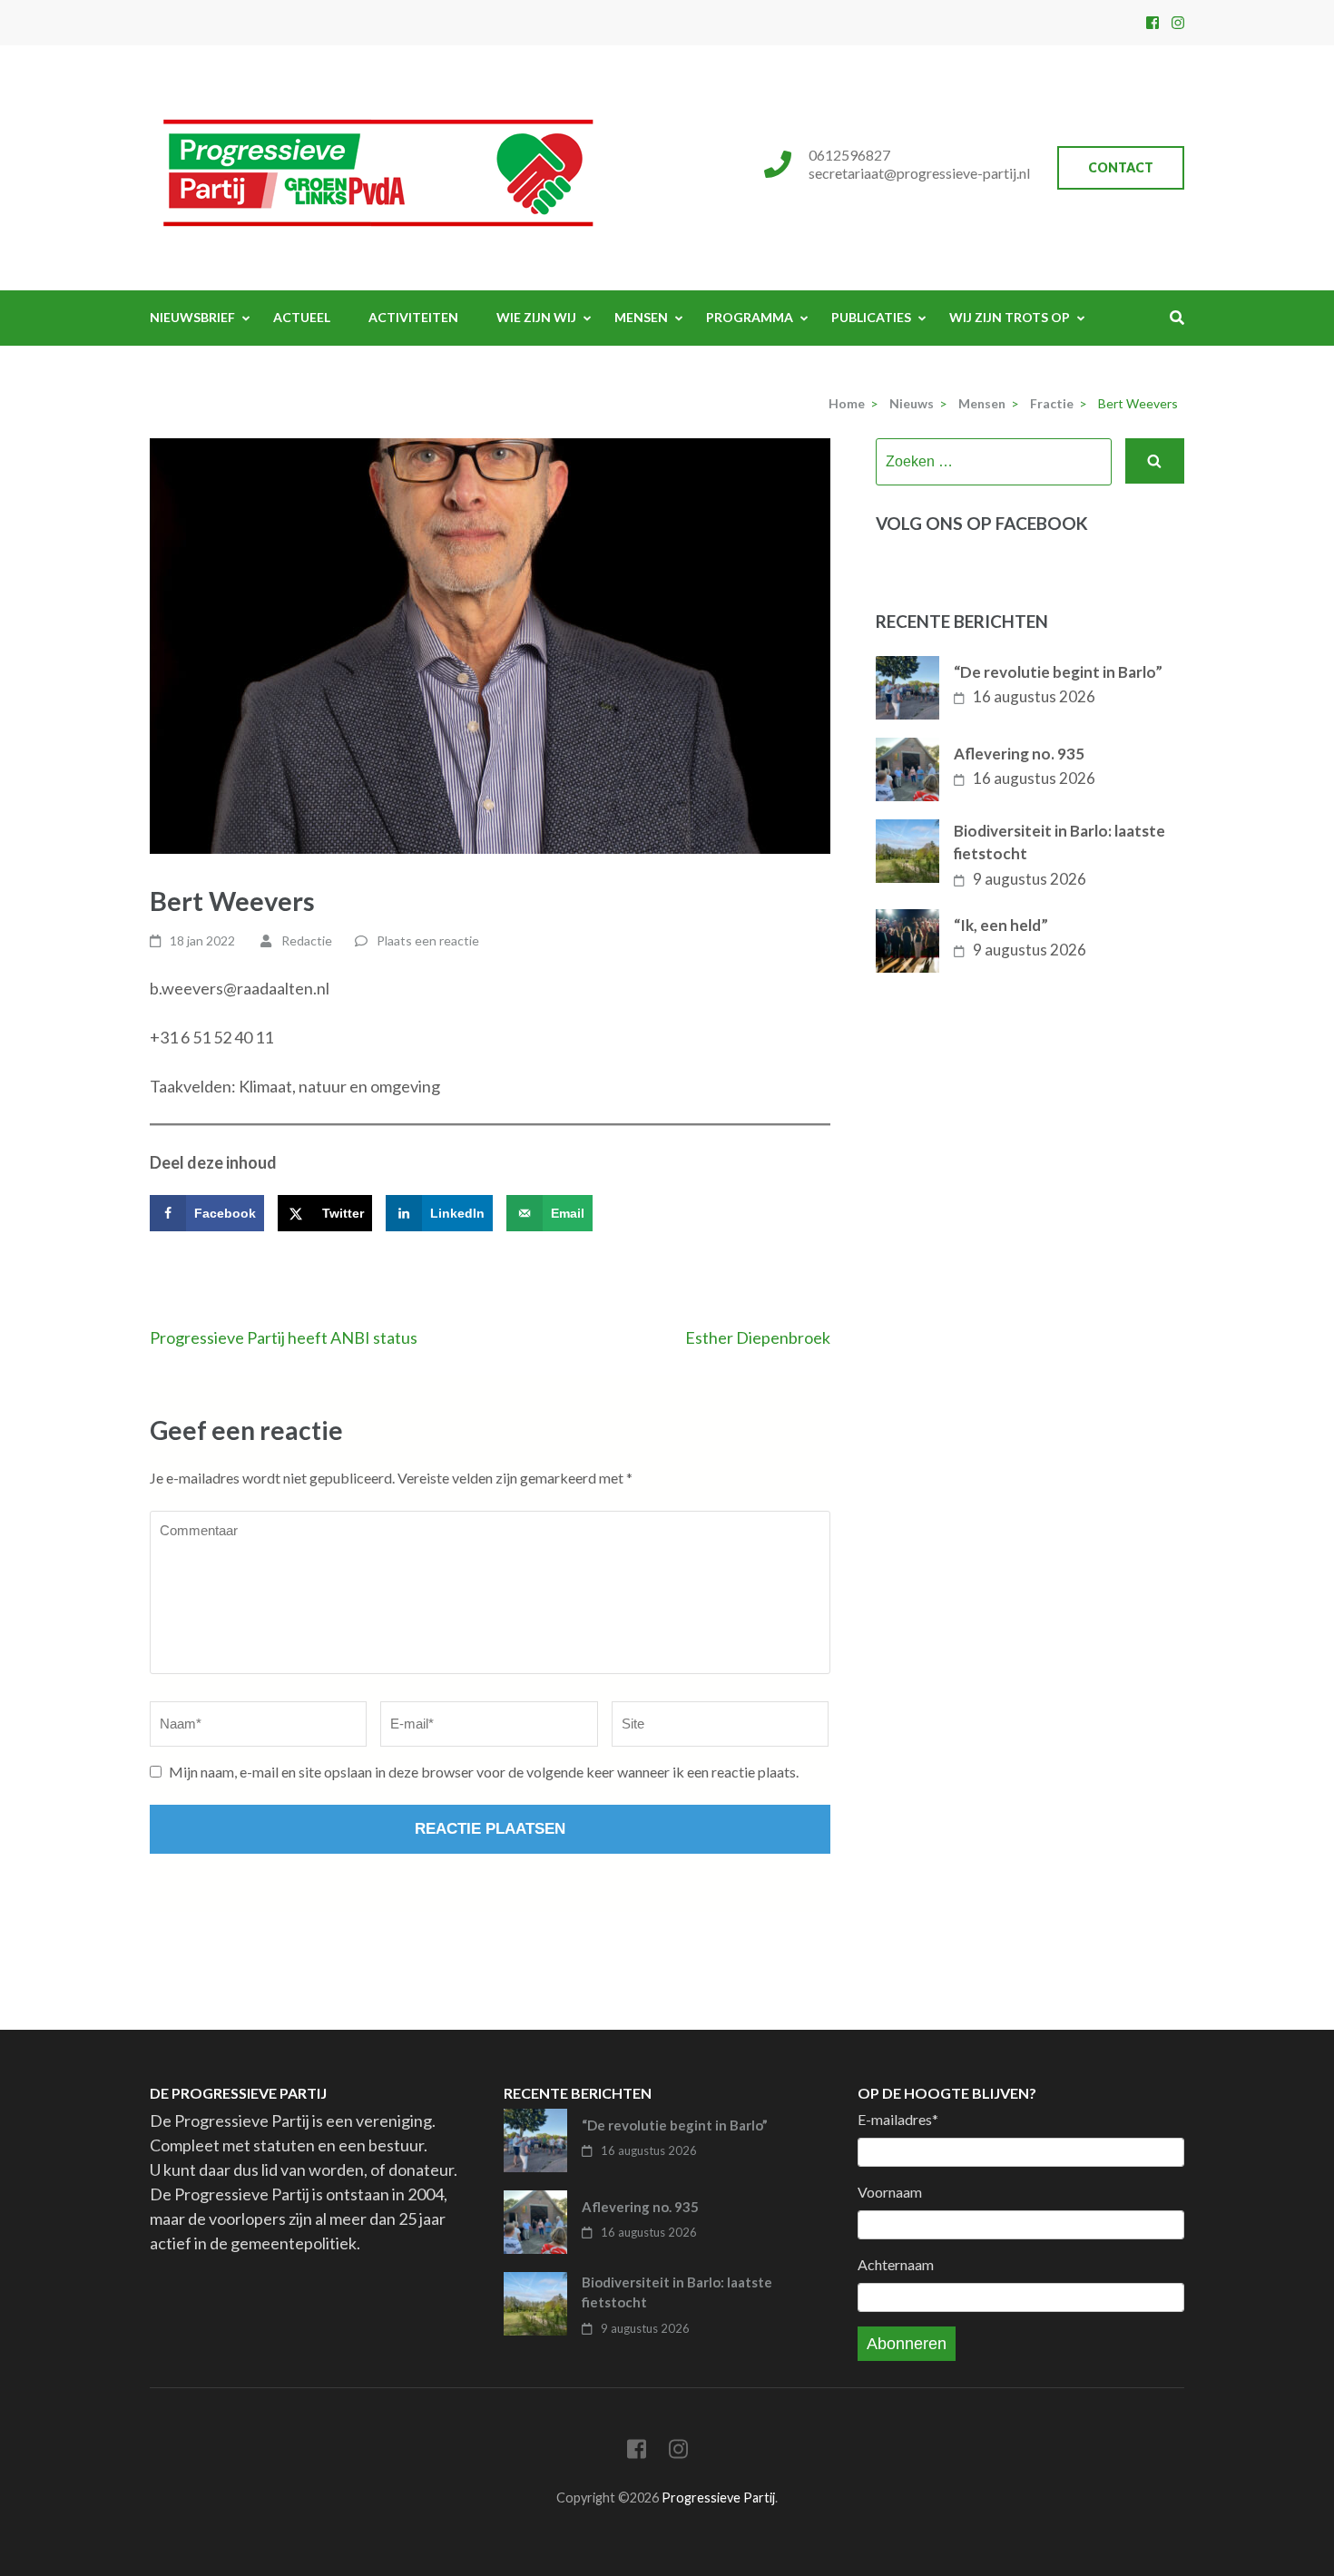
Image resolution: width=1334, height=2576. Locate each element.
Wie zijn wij (536, 317)
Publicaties (871, 317)
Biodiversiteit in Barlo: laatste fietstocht (1059, 842)
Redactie (307, 940)
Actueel (302, 317)
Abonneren (907, 2344)
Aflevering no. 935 (1019, 754)
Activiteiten (413, 317)
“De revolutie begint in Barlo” (1058, 672)
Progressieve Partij (718, 2498)
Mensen (641, 317)
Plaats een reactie (428, 940)
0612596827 (849, 155)
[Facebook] (1153, 22)
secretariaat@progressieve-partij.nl (919, 173)
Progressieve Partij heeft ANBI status (284, 1337)
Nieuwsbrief (192, 317)
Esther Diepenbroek (758, 1337)
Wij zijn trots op (1010, 317)
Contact (1121, 167)
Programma (750, 317)
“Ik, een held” (1001, 925)
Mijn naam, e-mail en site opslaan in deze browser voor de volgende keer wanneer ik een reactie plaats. (484, 1772)
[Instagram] (1178, 22)
